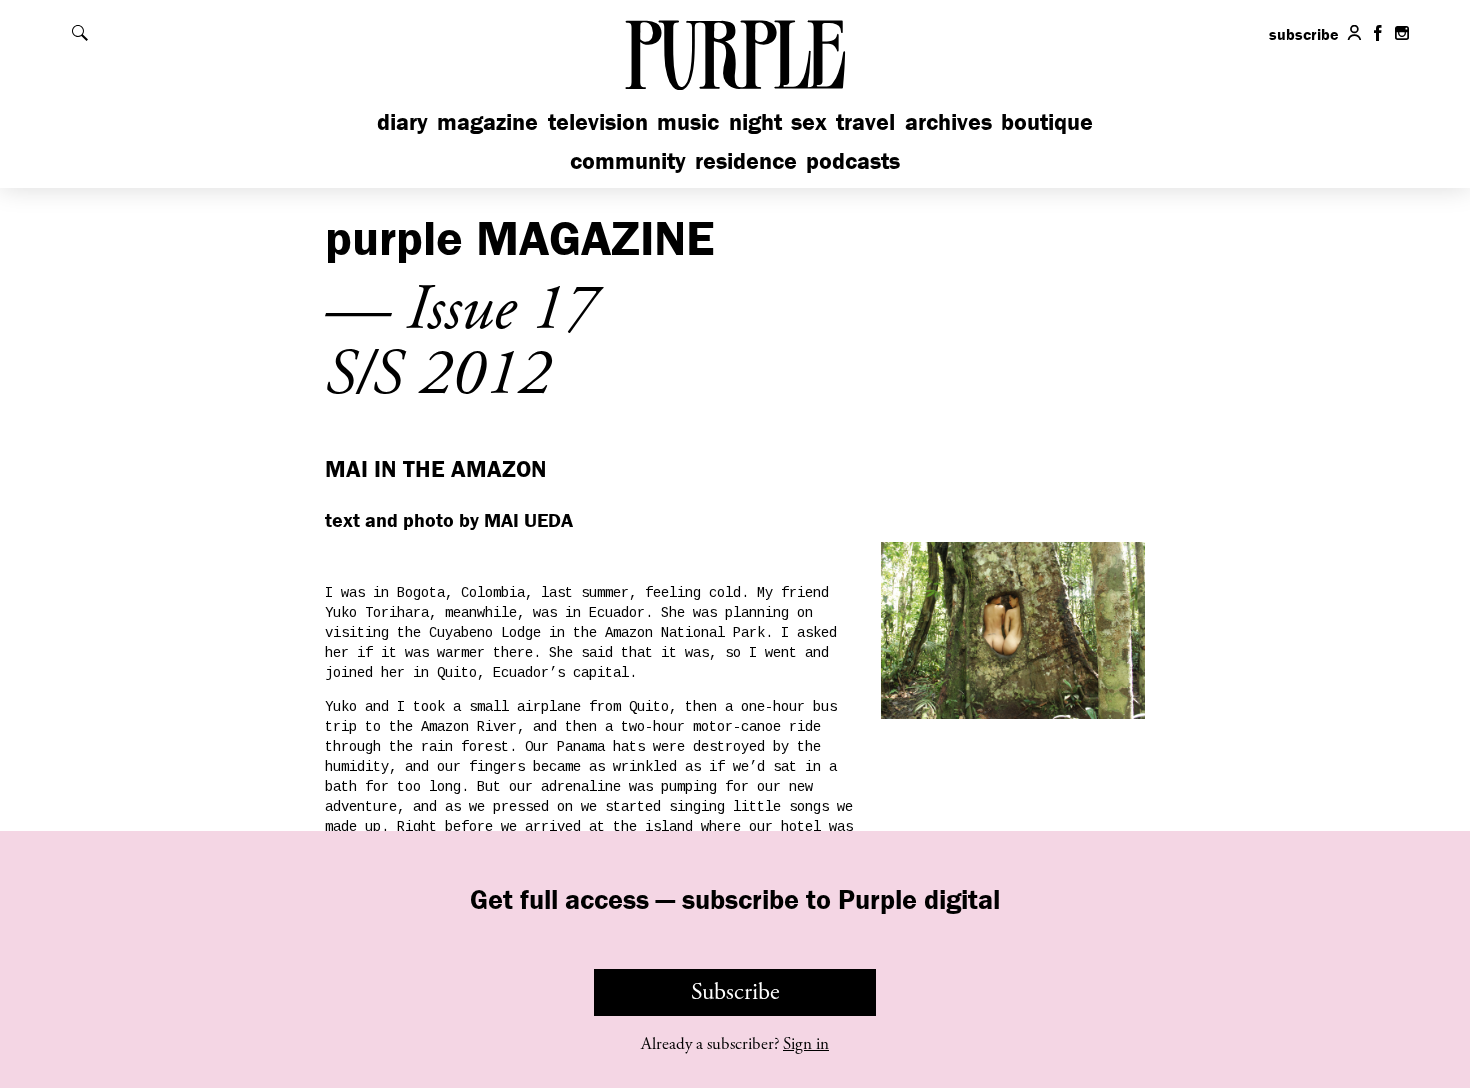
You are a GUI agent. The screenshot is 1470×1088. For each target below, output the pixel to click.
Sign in (806, 1044)
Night (755, 121)
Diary (402, 121)
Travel (865, 121)
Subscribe (735, 992)
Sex (809, 121)
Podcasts (853, 160)
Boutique (1047, 121)
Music (688, 121)
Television (598, 121)
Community (628, 160)
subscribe (1304, 34)
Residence (746, 160)
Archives (948, 121)
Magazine (487, 121)
